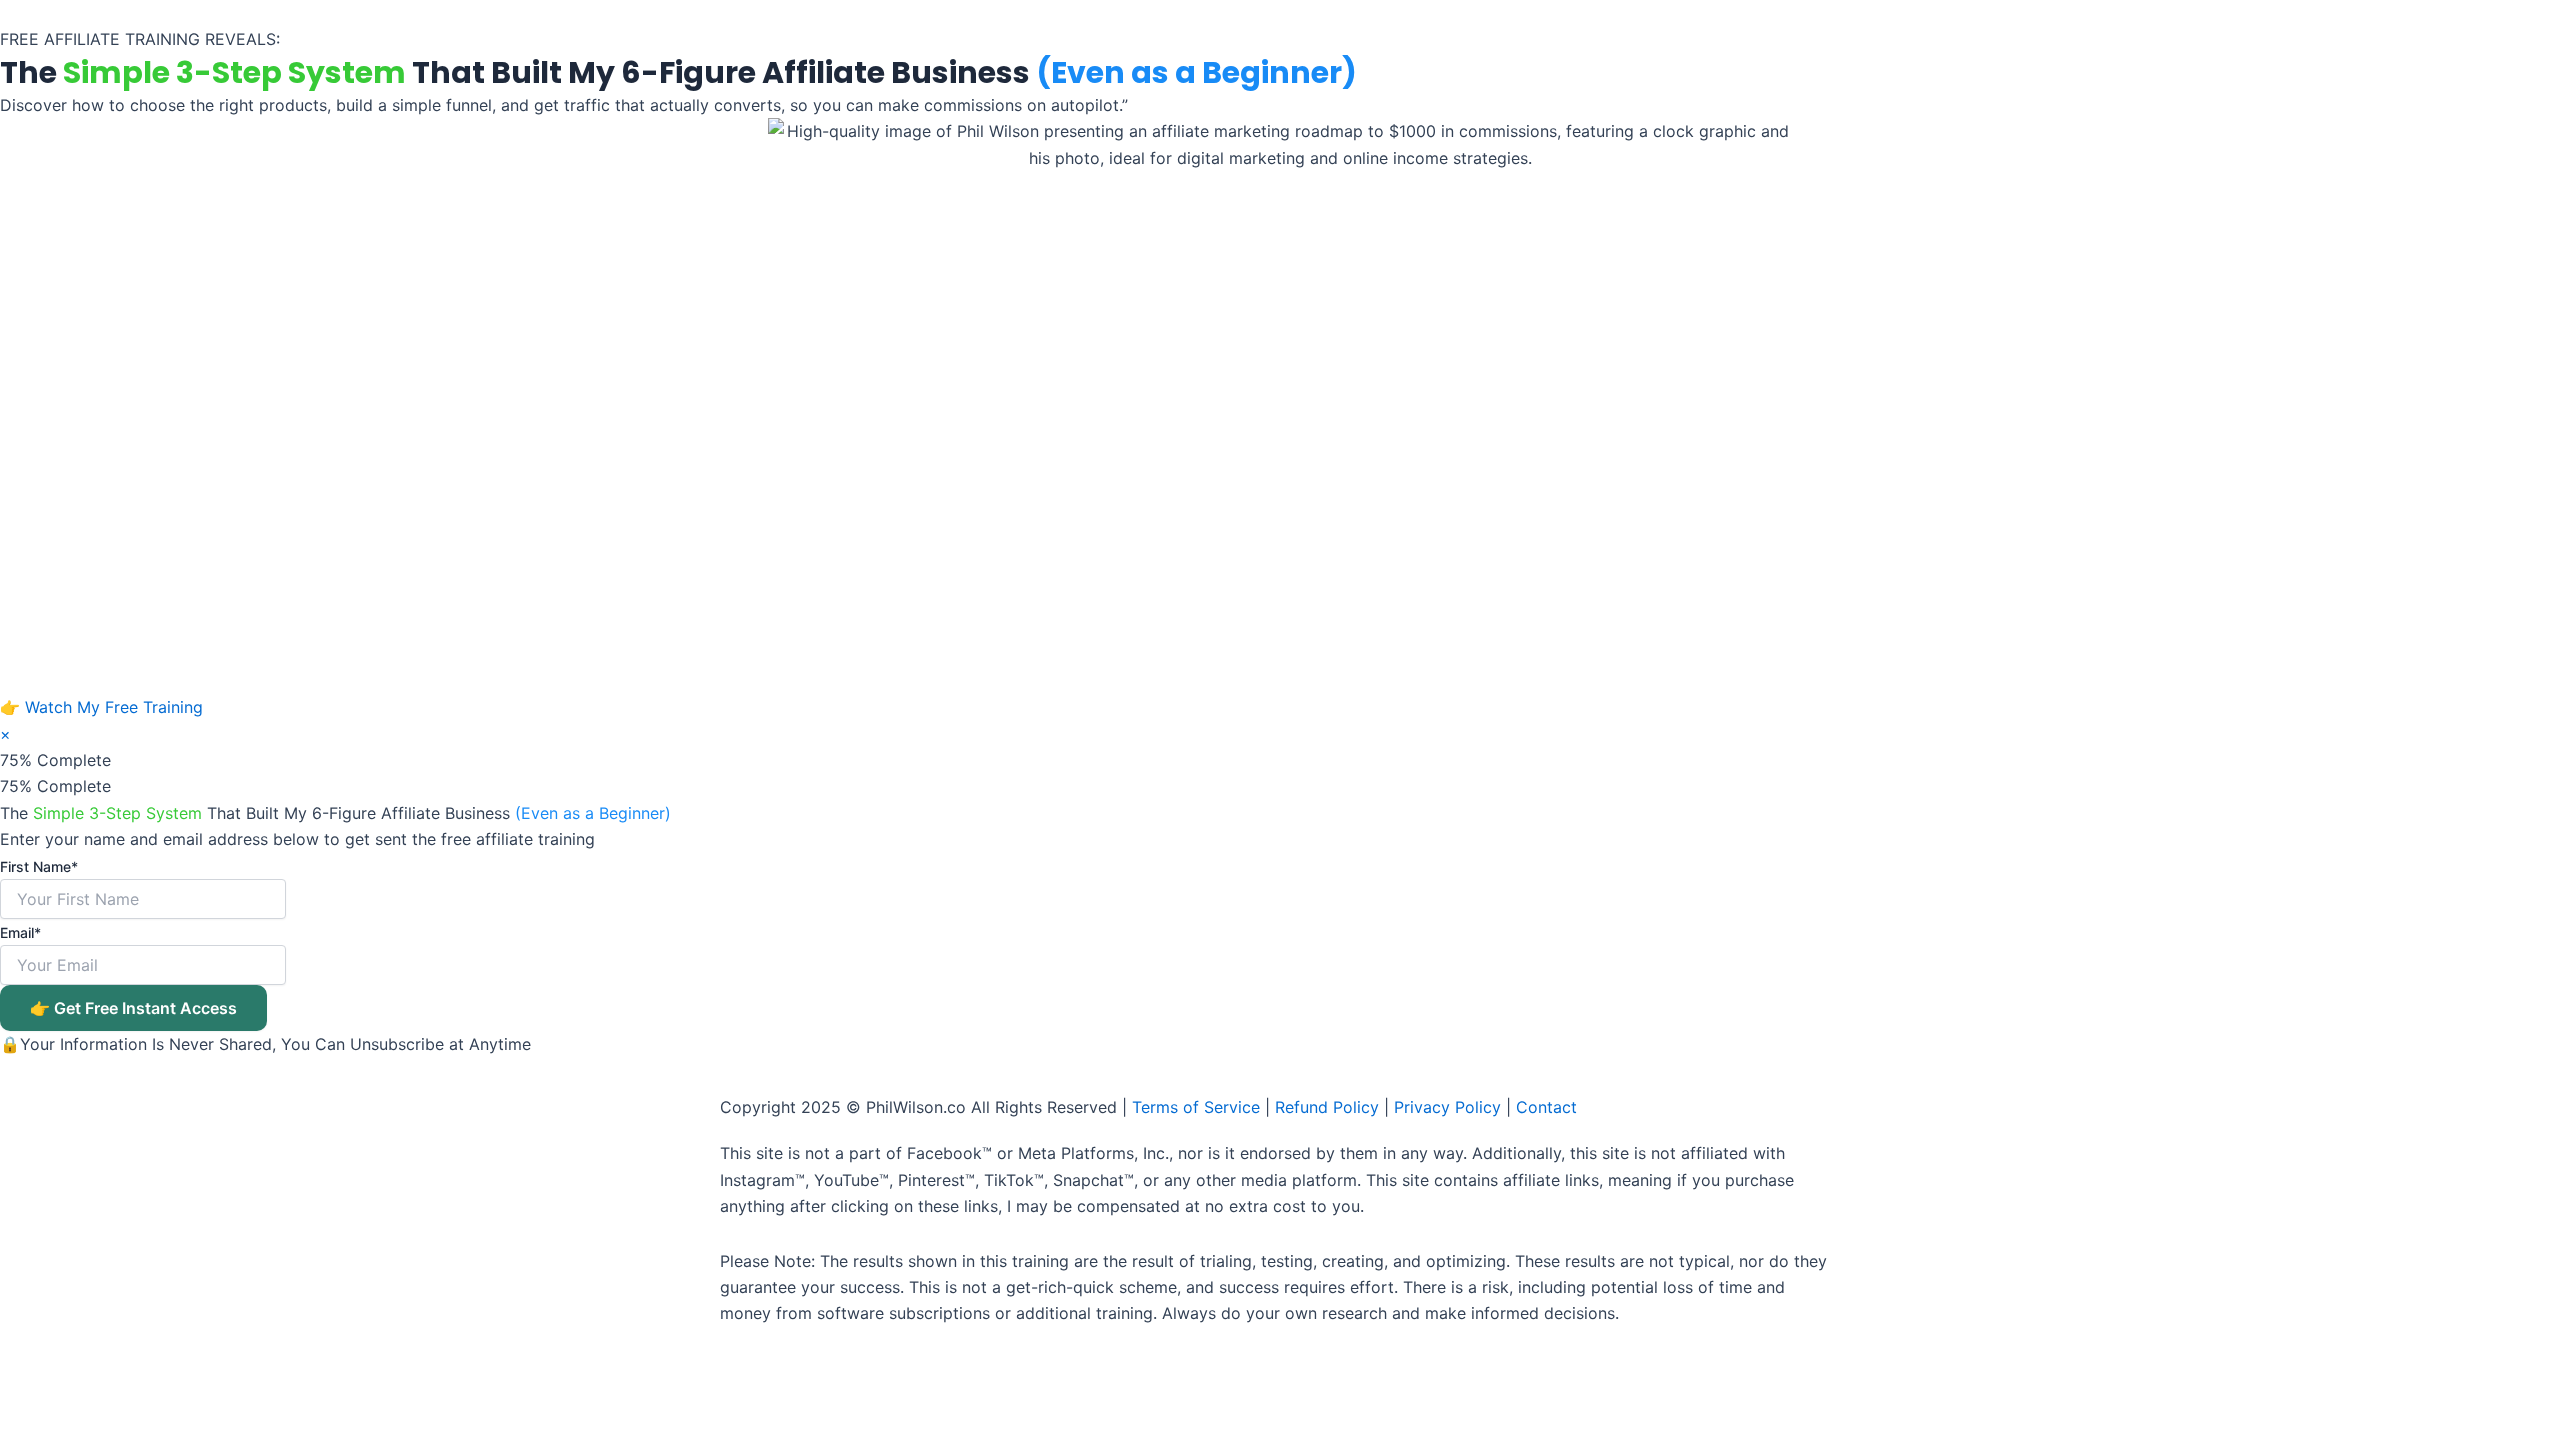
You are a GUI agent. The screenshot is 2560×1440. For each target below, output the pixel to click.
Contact (1546, 1107)
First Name (39, 866)
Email (20, 932)
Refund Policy (1327, 1107)
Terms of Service (1196, 1107)
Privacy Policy (1447, 1107)
